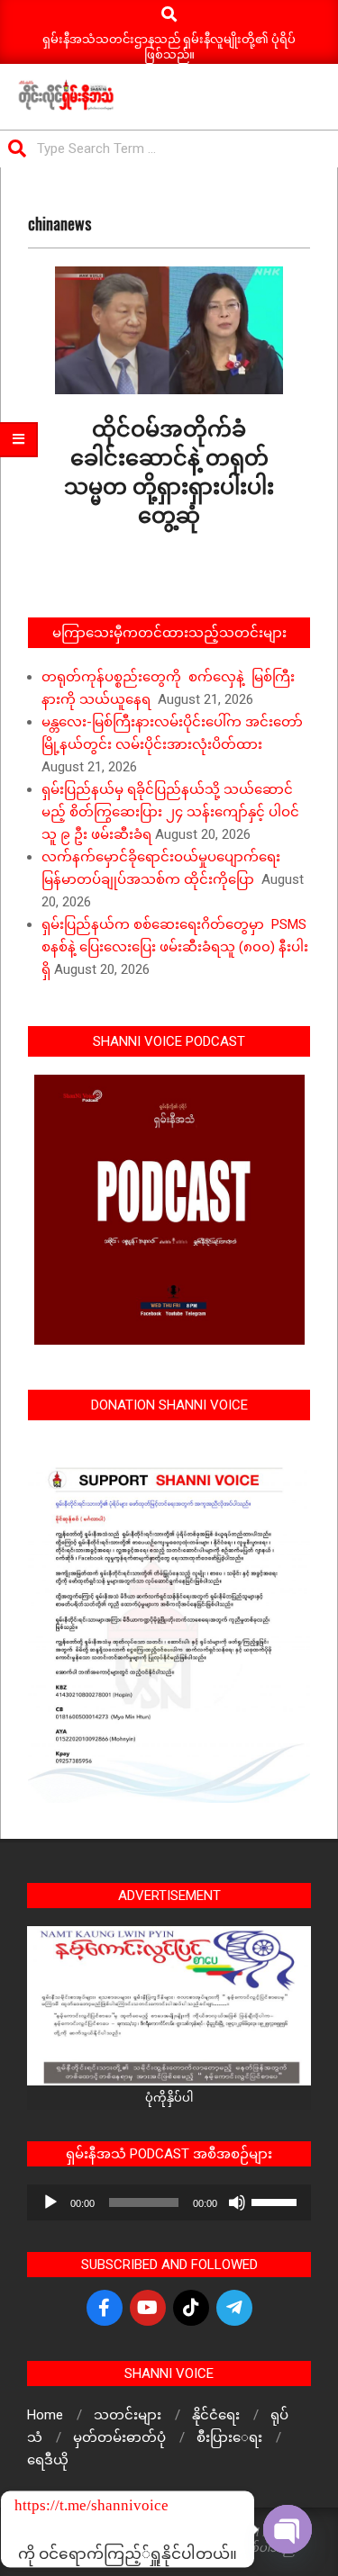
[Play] (50, 2202)
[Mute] (237, 2202)
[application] (169, 2202)
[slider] (277, 2201)
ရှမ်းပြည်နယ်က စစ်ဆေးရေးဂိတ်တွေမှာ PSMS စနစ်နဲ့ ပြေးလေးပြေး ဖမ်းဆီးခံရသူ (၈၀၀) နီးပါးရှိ (175, 947)
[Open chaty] (288, 2529)
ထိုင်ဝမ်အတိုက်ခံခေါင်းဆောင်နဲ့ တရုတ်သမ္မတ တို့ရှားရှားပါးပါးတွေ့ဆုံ (169, 470)
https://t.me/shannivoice (39, 2505)
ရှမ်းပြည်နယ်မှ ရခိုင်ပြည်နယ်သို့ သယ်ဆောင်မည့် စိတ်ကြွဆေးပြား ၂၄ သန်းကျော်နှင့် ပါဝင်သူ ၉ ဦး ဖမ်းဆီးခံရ (170, 812)
